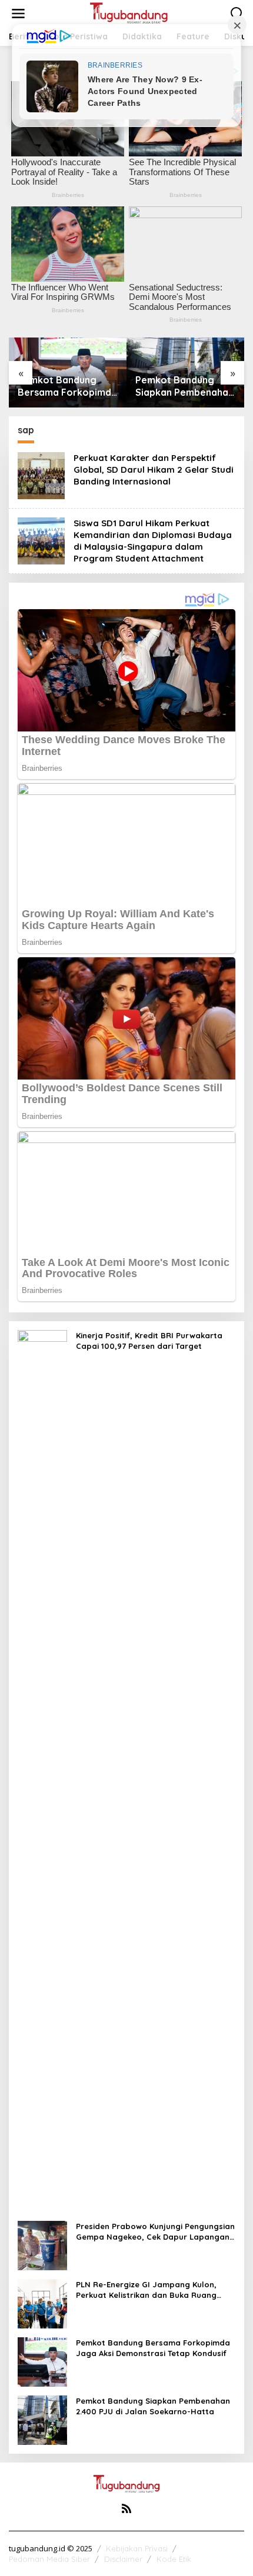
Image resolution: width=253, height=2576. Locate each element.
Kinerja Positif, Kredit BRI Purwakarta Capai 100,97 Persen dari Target (185, 386)
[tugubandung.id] (129, 13)
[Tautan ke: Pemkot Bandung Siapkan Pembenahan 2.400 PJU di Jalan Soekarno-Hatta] (42, 2419)
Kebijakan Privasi (137, 2548)
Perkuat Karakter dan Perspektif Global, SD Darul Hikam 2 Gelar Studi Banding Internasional (154, 470)
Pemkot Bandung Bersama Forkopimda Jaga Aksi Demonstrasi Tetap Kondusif (153, 2348)
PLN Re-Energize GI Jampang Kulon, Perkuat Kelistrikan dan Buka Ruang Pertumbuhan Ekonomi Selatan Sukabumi (146, 2290)
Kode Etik (174, 2559)
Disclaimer (123, 2559)
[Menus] (18, 14)
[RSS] (126, 2508)
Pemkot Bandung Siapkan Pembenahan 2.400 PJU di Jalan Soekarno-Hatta (67, 386)
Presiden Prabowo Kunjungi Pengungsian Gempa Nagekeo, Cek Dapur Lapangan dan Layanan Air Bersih (155, 2232)
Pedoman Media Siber (49, 2559)
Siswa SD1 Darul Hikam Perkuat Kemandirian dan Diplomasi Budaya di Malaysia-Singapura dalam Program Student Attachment (153, 541)
